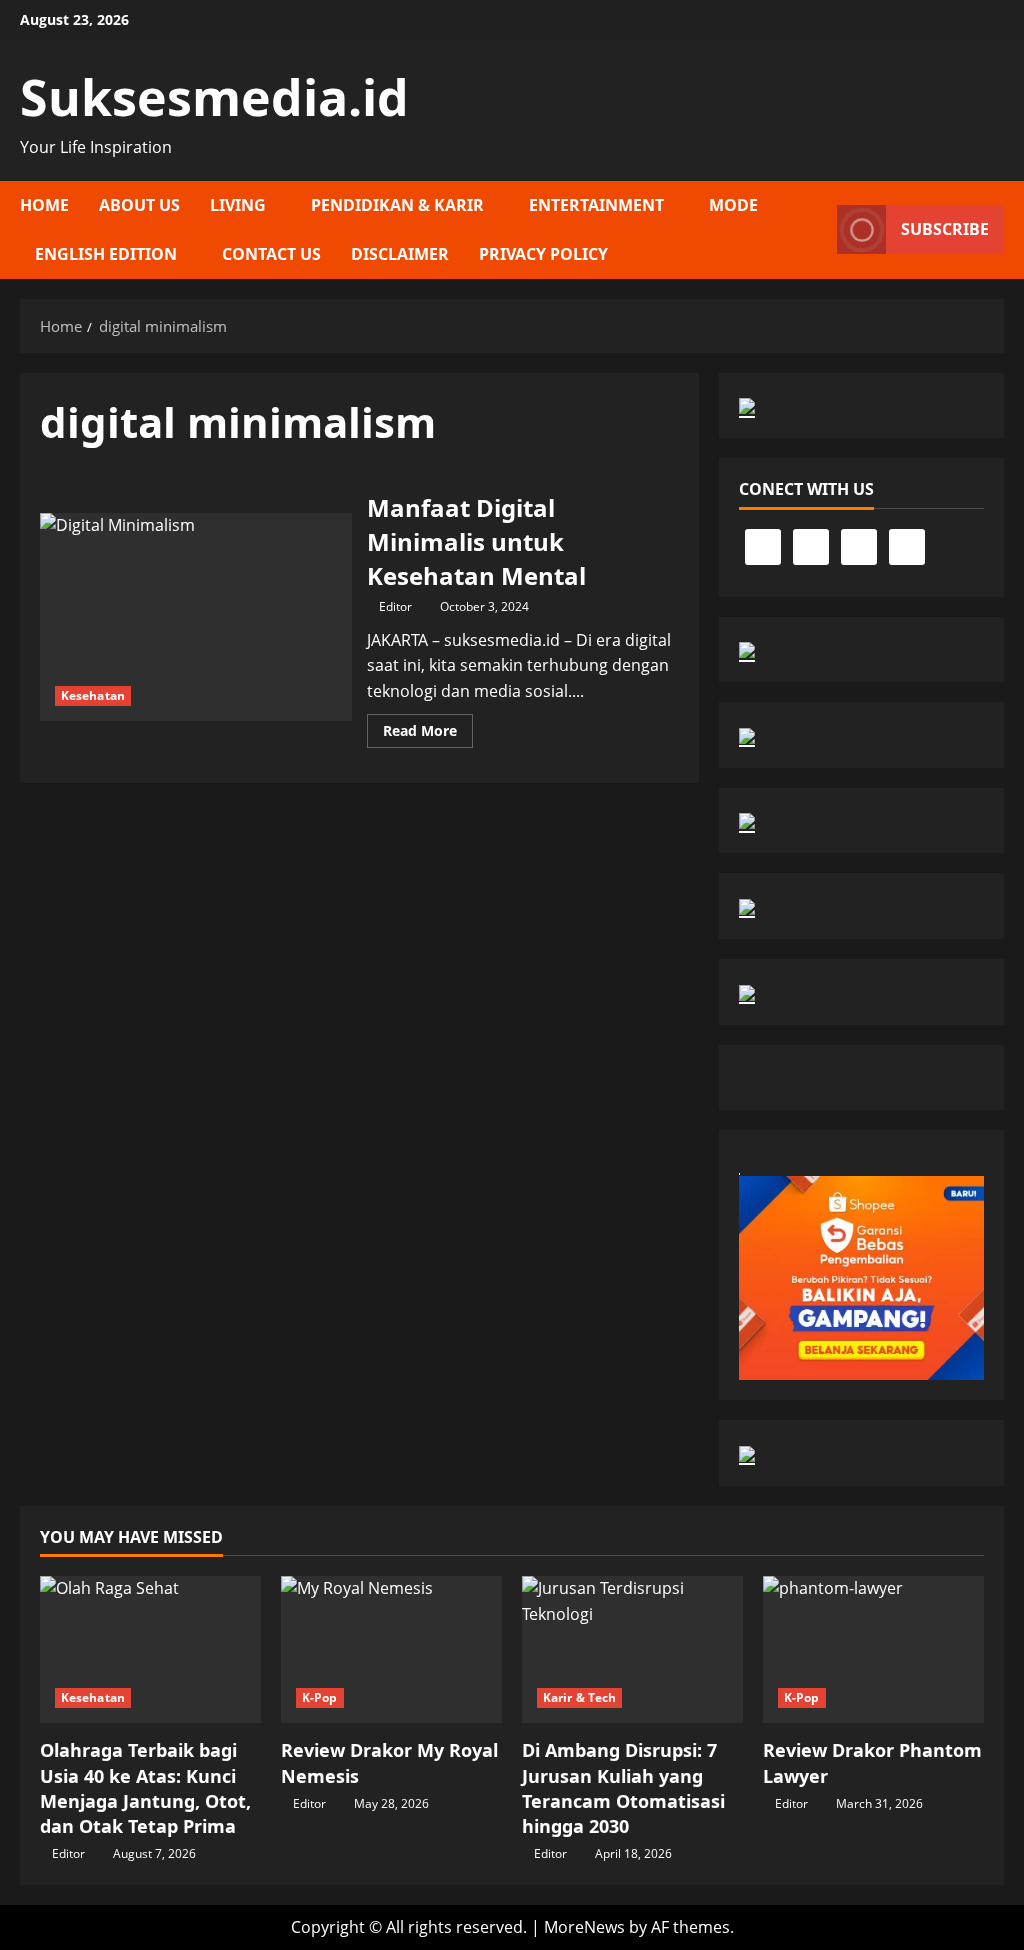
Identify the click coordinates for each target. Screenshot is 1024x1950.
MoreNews (584, 1927)
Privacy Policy (543, 254)
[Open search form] (816, 230)
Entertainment (596, 205)
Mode (733, 205)
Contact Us (271, 254)
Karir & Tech (579, 1697)
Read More (428, 734)
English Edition (106, 254)
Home (44, 205)
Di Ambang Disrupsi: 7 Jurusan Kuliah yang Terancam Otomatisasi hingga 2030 (623, 1788)
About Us (139, 205)
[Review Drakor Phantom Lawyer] (873, 1649)
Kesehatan (93, 695)
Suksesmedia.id (214, 97)
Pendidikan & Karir (397, 205)
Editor (395, 606)
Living (238, 205)
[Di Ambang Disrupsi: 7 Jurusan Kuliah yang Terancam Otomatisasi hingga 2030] (632, 1649)
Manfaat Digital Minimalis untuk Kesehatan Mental (196, 617)
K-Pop (320, 1697)
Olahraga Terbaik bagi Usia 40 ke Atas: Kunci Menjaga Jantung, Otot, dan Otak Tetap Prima (145, 1788)
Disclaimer (400, 254)
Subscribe (945, 229)
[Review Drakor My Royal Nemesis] (391, 1649)
